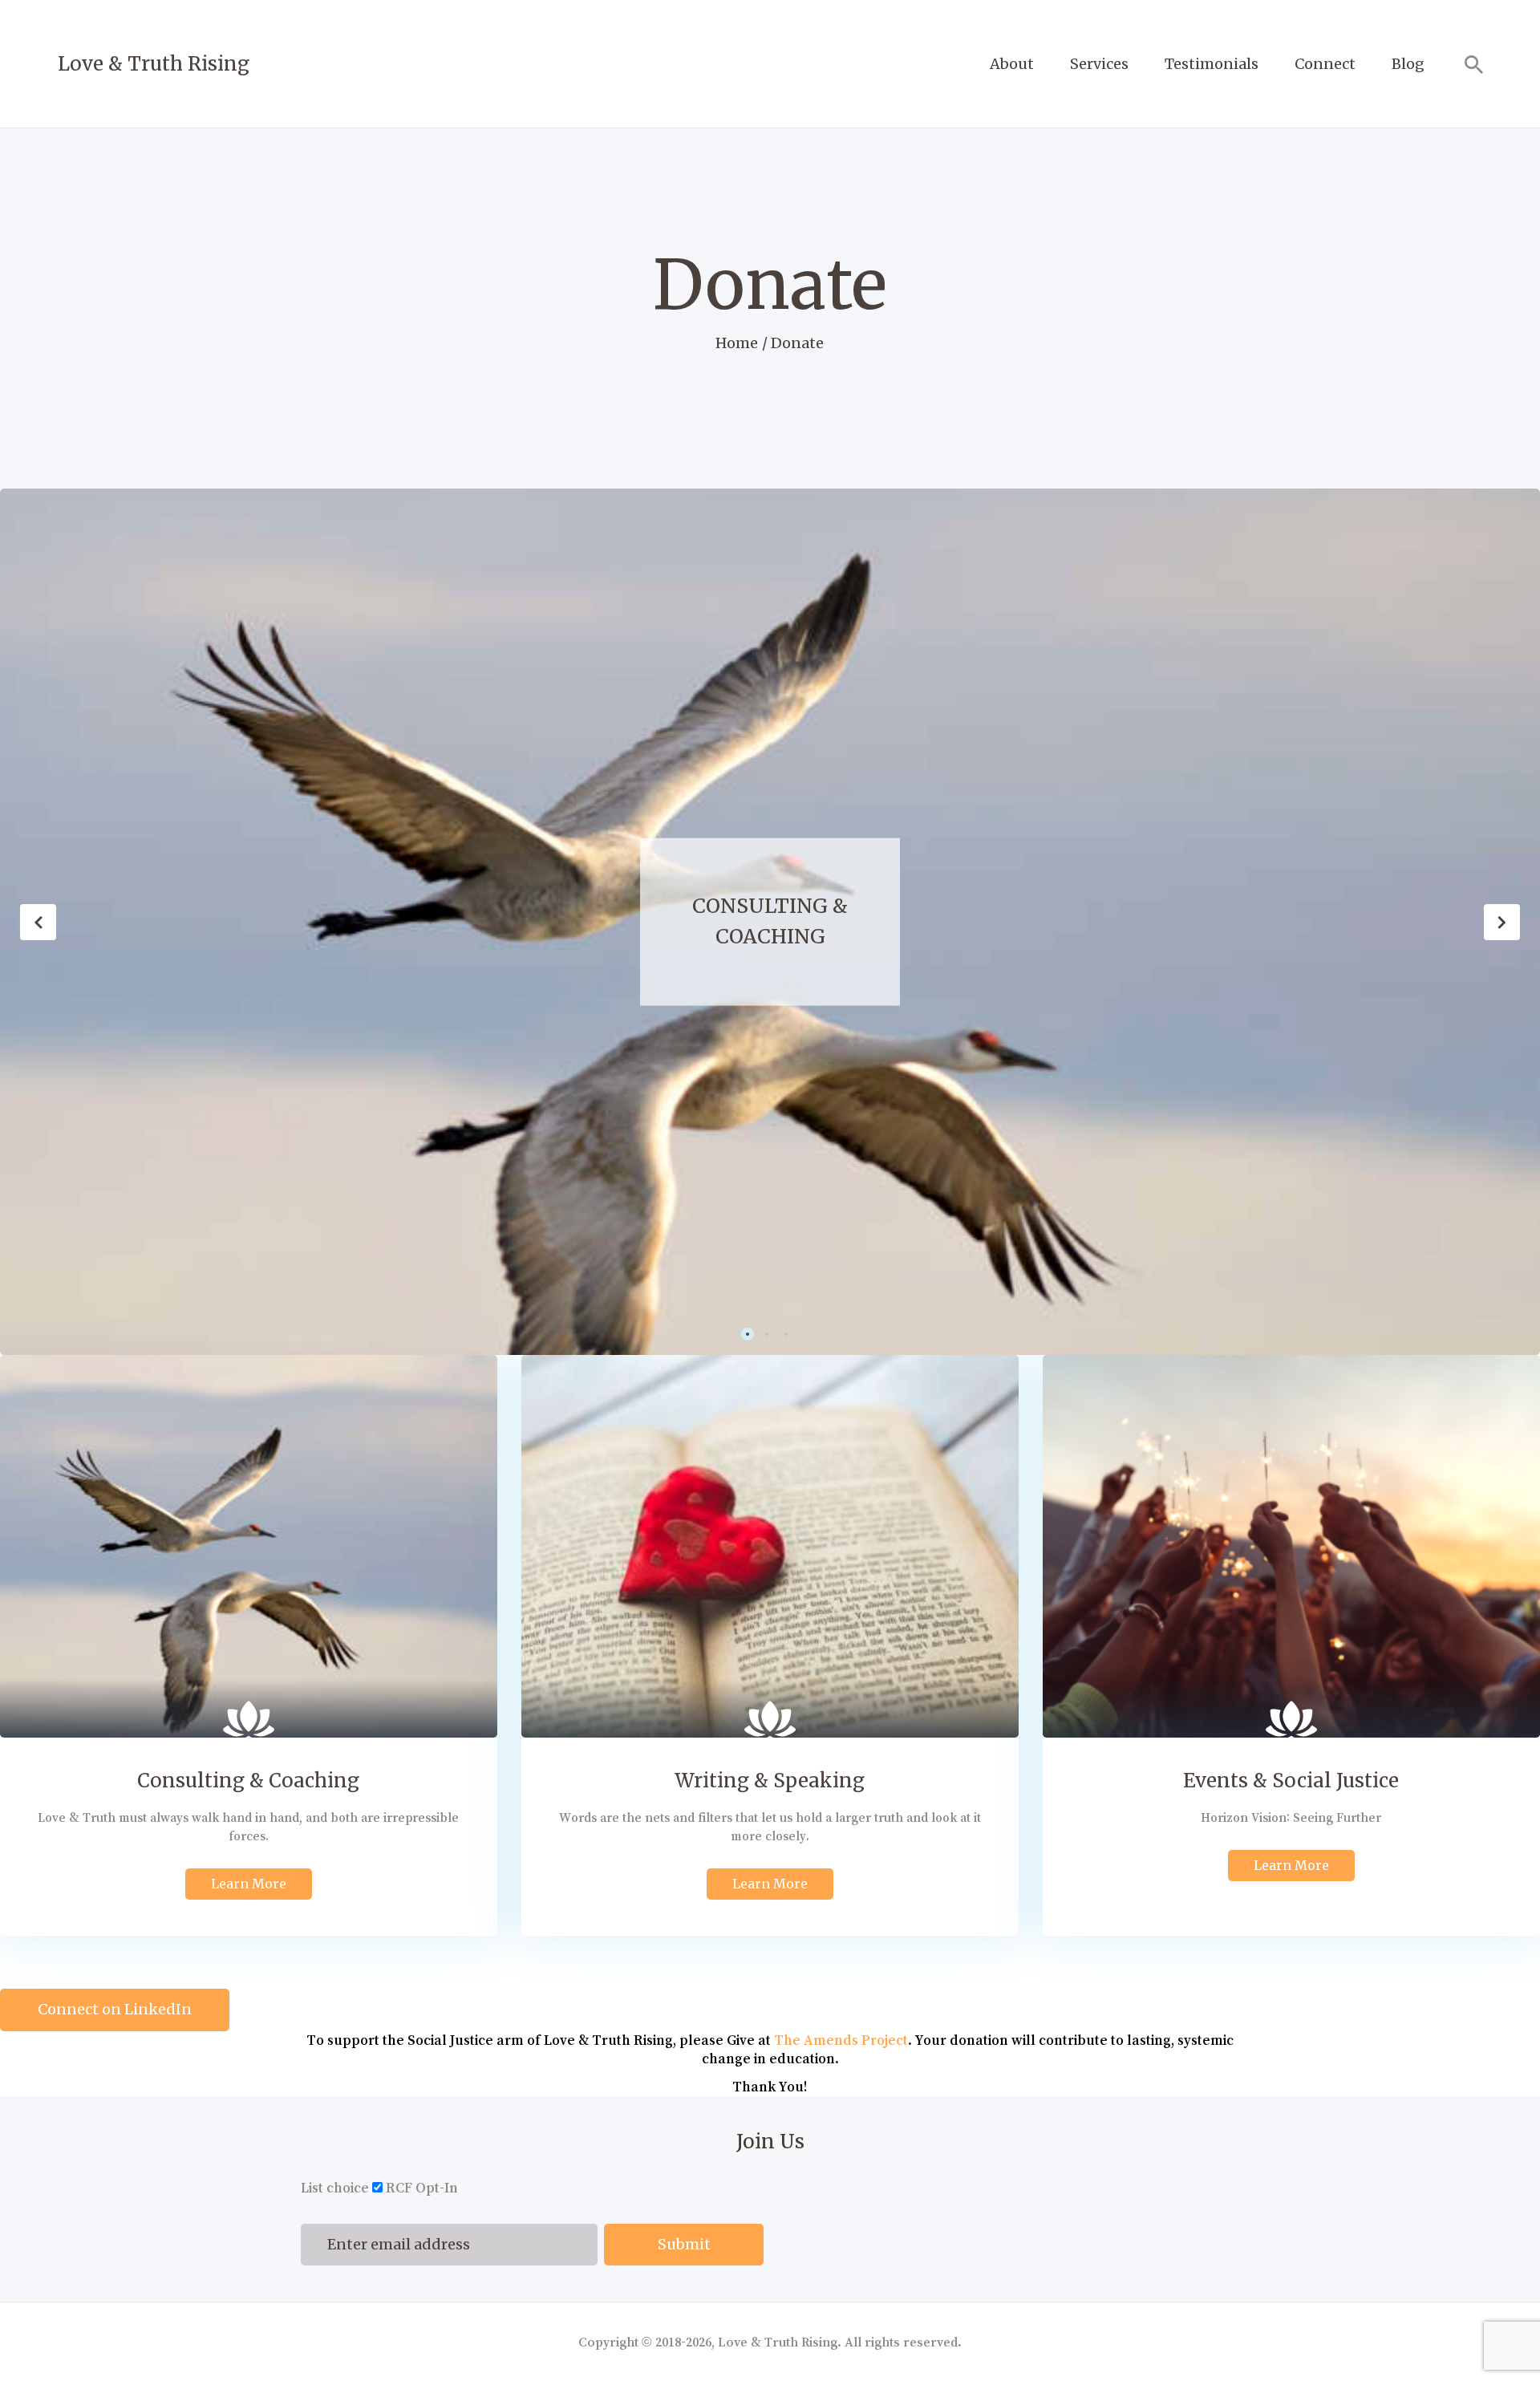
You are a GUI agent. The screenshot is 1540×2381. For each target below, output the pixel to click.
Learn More (249, 1884)
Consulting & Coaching (248, 1781)
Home (737, 343)
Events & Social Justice (1291, 1781)
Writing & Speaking (1034, 921)
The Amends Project (841, 2040)
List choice (335, 2188)
